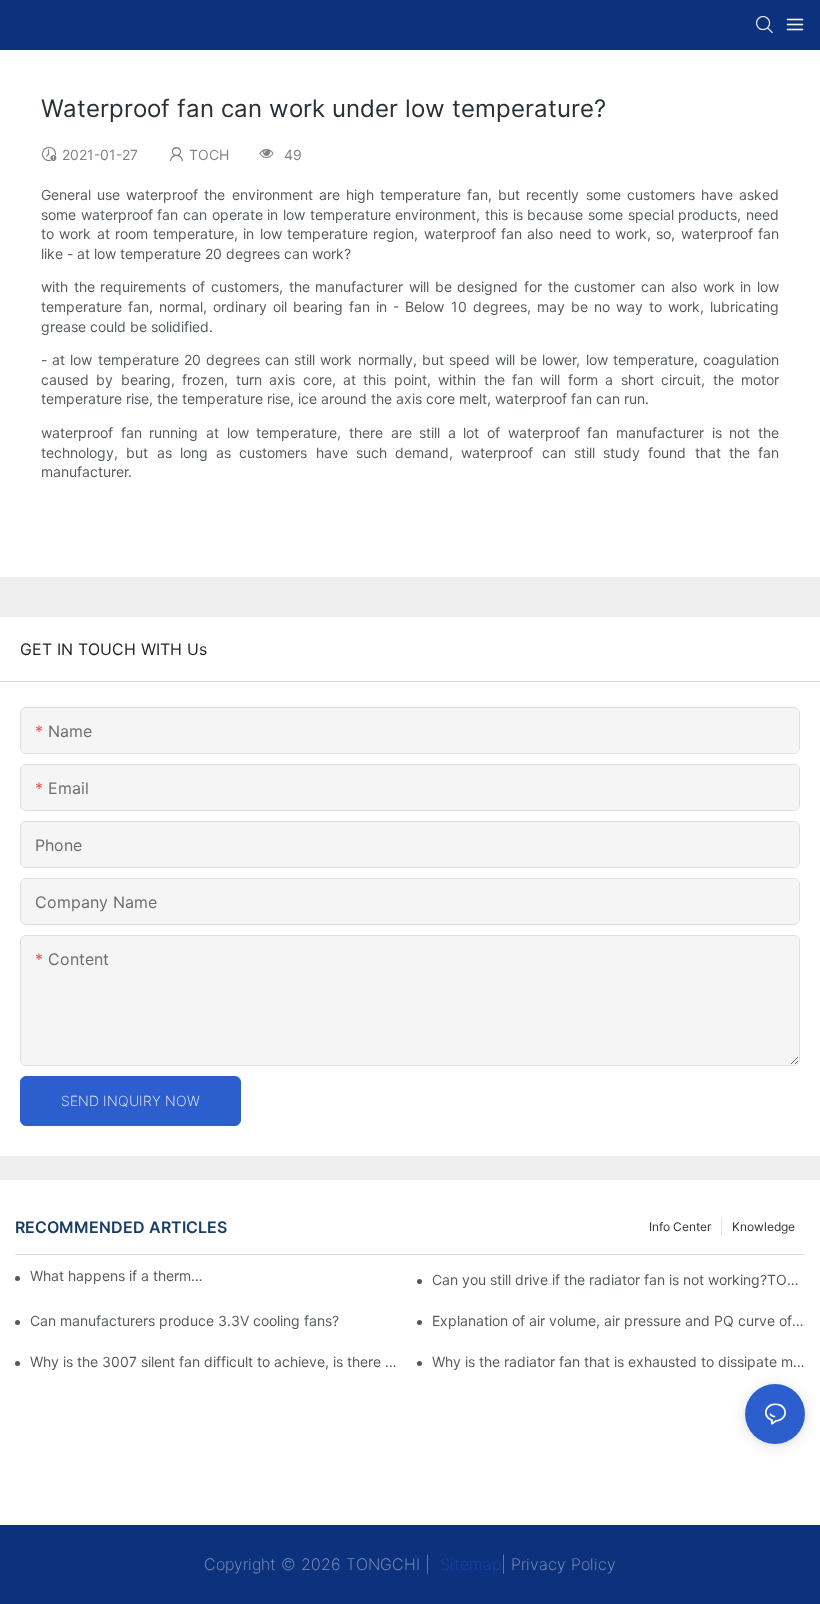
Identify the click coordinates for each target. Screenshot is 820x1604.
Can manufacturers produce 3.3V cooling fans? (184, 1320)
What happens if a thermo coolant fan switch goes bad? (119, 1275)
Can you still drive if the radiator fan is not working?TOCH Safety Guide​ (618, 1279)
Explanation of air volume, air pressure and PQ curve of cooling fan (618, 1320)
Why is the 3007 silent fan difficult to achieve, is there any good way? (216, 1361)
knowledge (763, 1226)
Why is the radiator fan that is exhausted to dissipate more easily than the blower (618, 1361)
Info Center (680, 1226)
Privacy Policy (563, 1564)
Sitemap (468, 1564)
